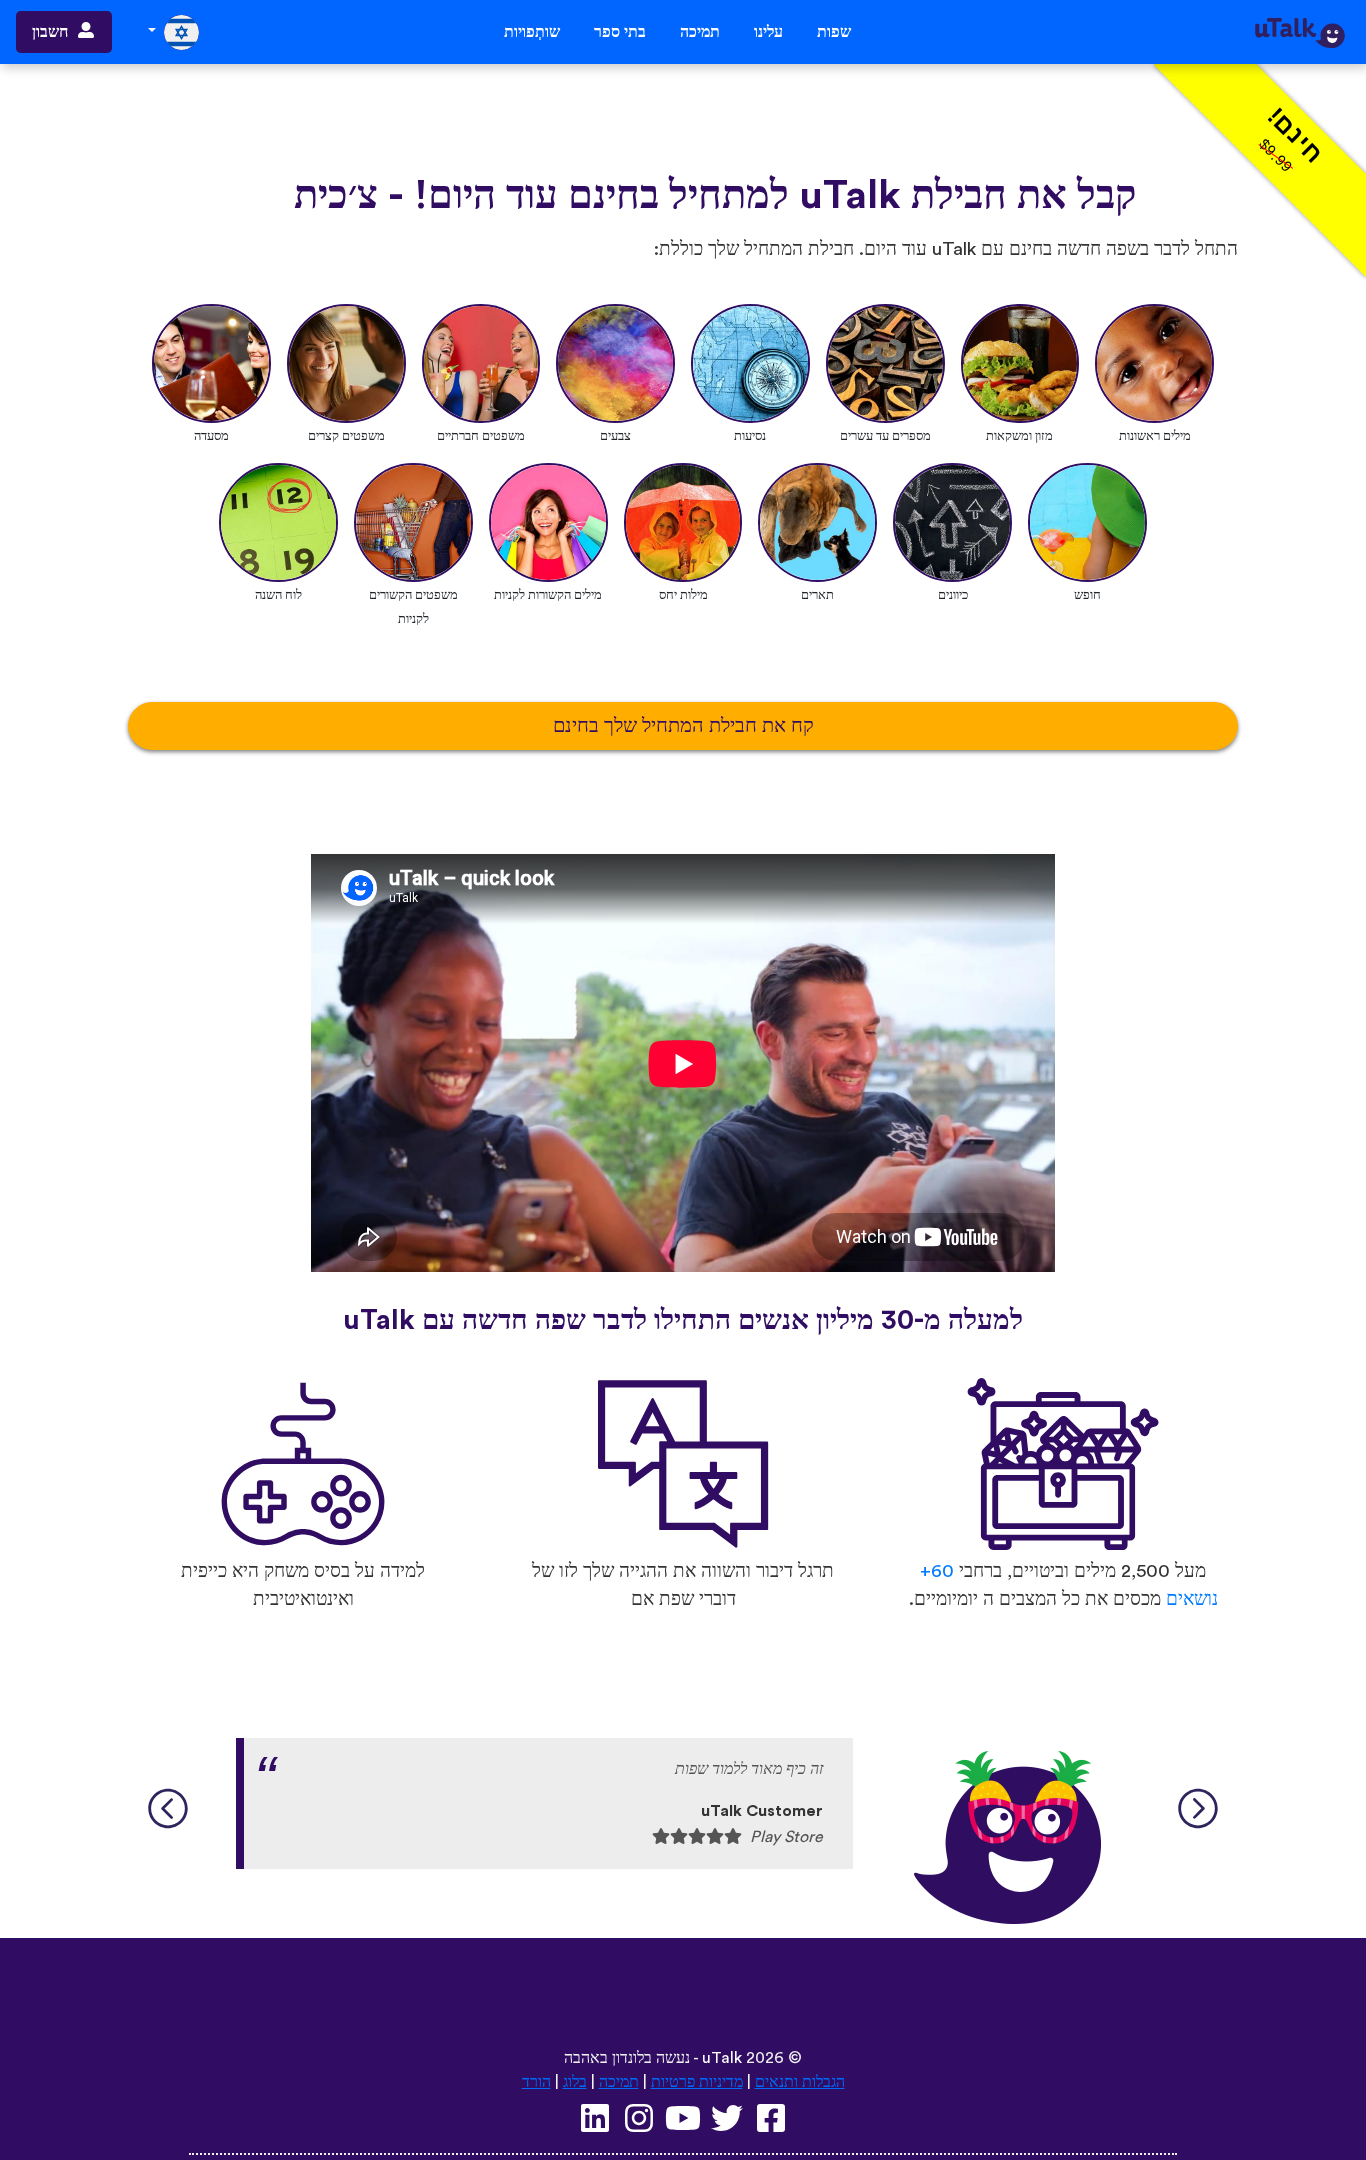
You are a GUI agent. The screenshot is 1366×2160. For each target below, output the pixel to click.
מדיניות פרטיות (697, 2082)
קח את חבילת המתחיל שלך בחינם (683, 726)
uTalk (722, 2058)
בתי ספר (620, 32)
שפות (834, 32)
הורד (536, 2082)
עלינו (768, 32)
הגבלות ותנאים (800, 2082)
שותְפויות (532, 32)
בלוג (575, 2082)
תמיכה (700, 32)
